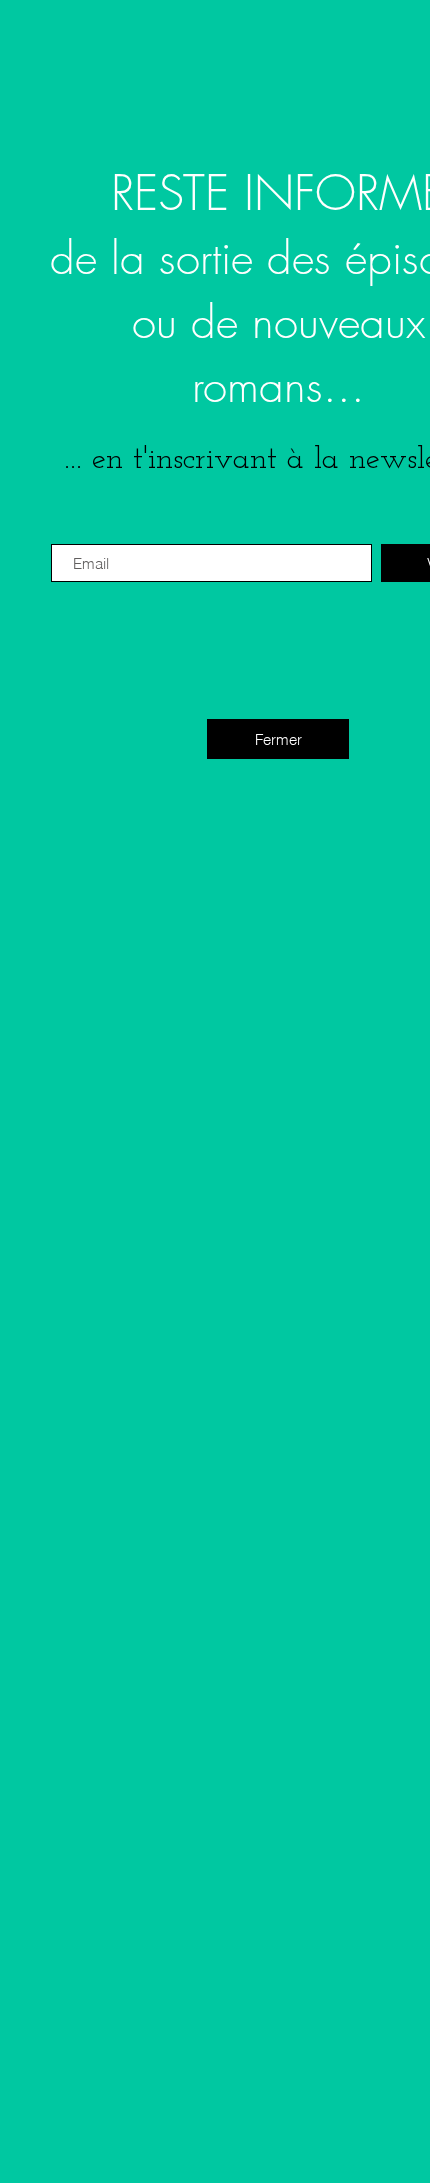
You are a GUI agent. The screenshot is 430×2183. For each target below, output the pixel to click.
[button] (278, 739)
